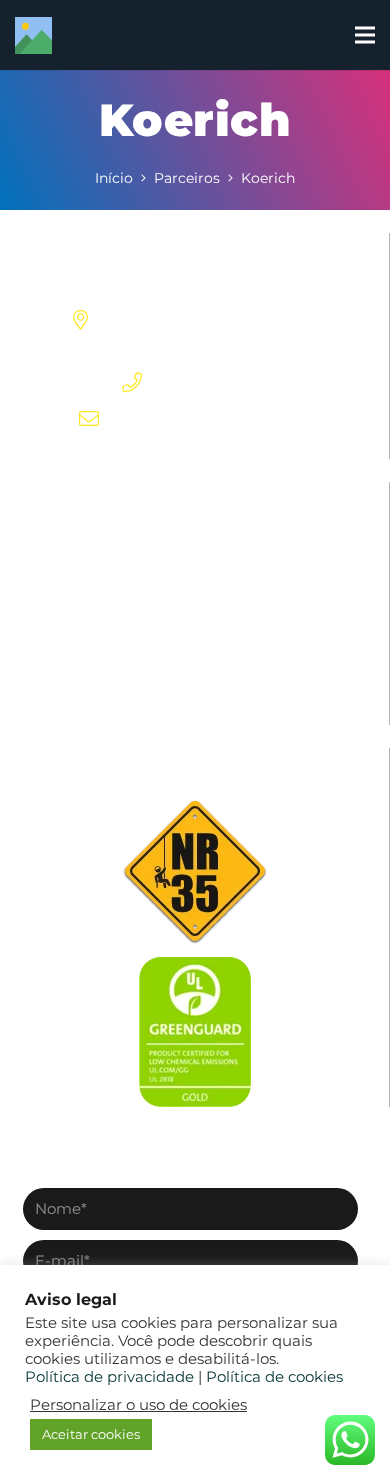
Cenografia (194, 654)
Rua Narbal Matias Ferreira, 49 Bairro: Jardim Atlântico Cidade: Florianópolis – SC (215, 320)
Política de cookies (274, 1377)
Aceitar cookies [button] (91, 1434)
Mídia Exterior (194, 537)
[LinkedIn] (226, 450)
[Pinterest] (194, 450)
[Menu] (365, 35)
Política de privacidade (109, 1377)
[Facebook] (129, 450)
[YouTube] (259, 450)
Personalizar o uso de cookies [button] (138, 1405)
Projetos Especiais (194, 615)
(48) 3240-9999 (215, 383)
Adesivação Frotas (194, 693)
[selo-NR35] (195, 871)
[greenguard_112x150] (195, 1032)
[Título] (33, 35)
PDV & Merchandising (195, 576)
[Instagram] (162, 451)
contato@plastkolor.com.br (215, 419)
